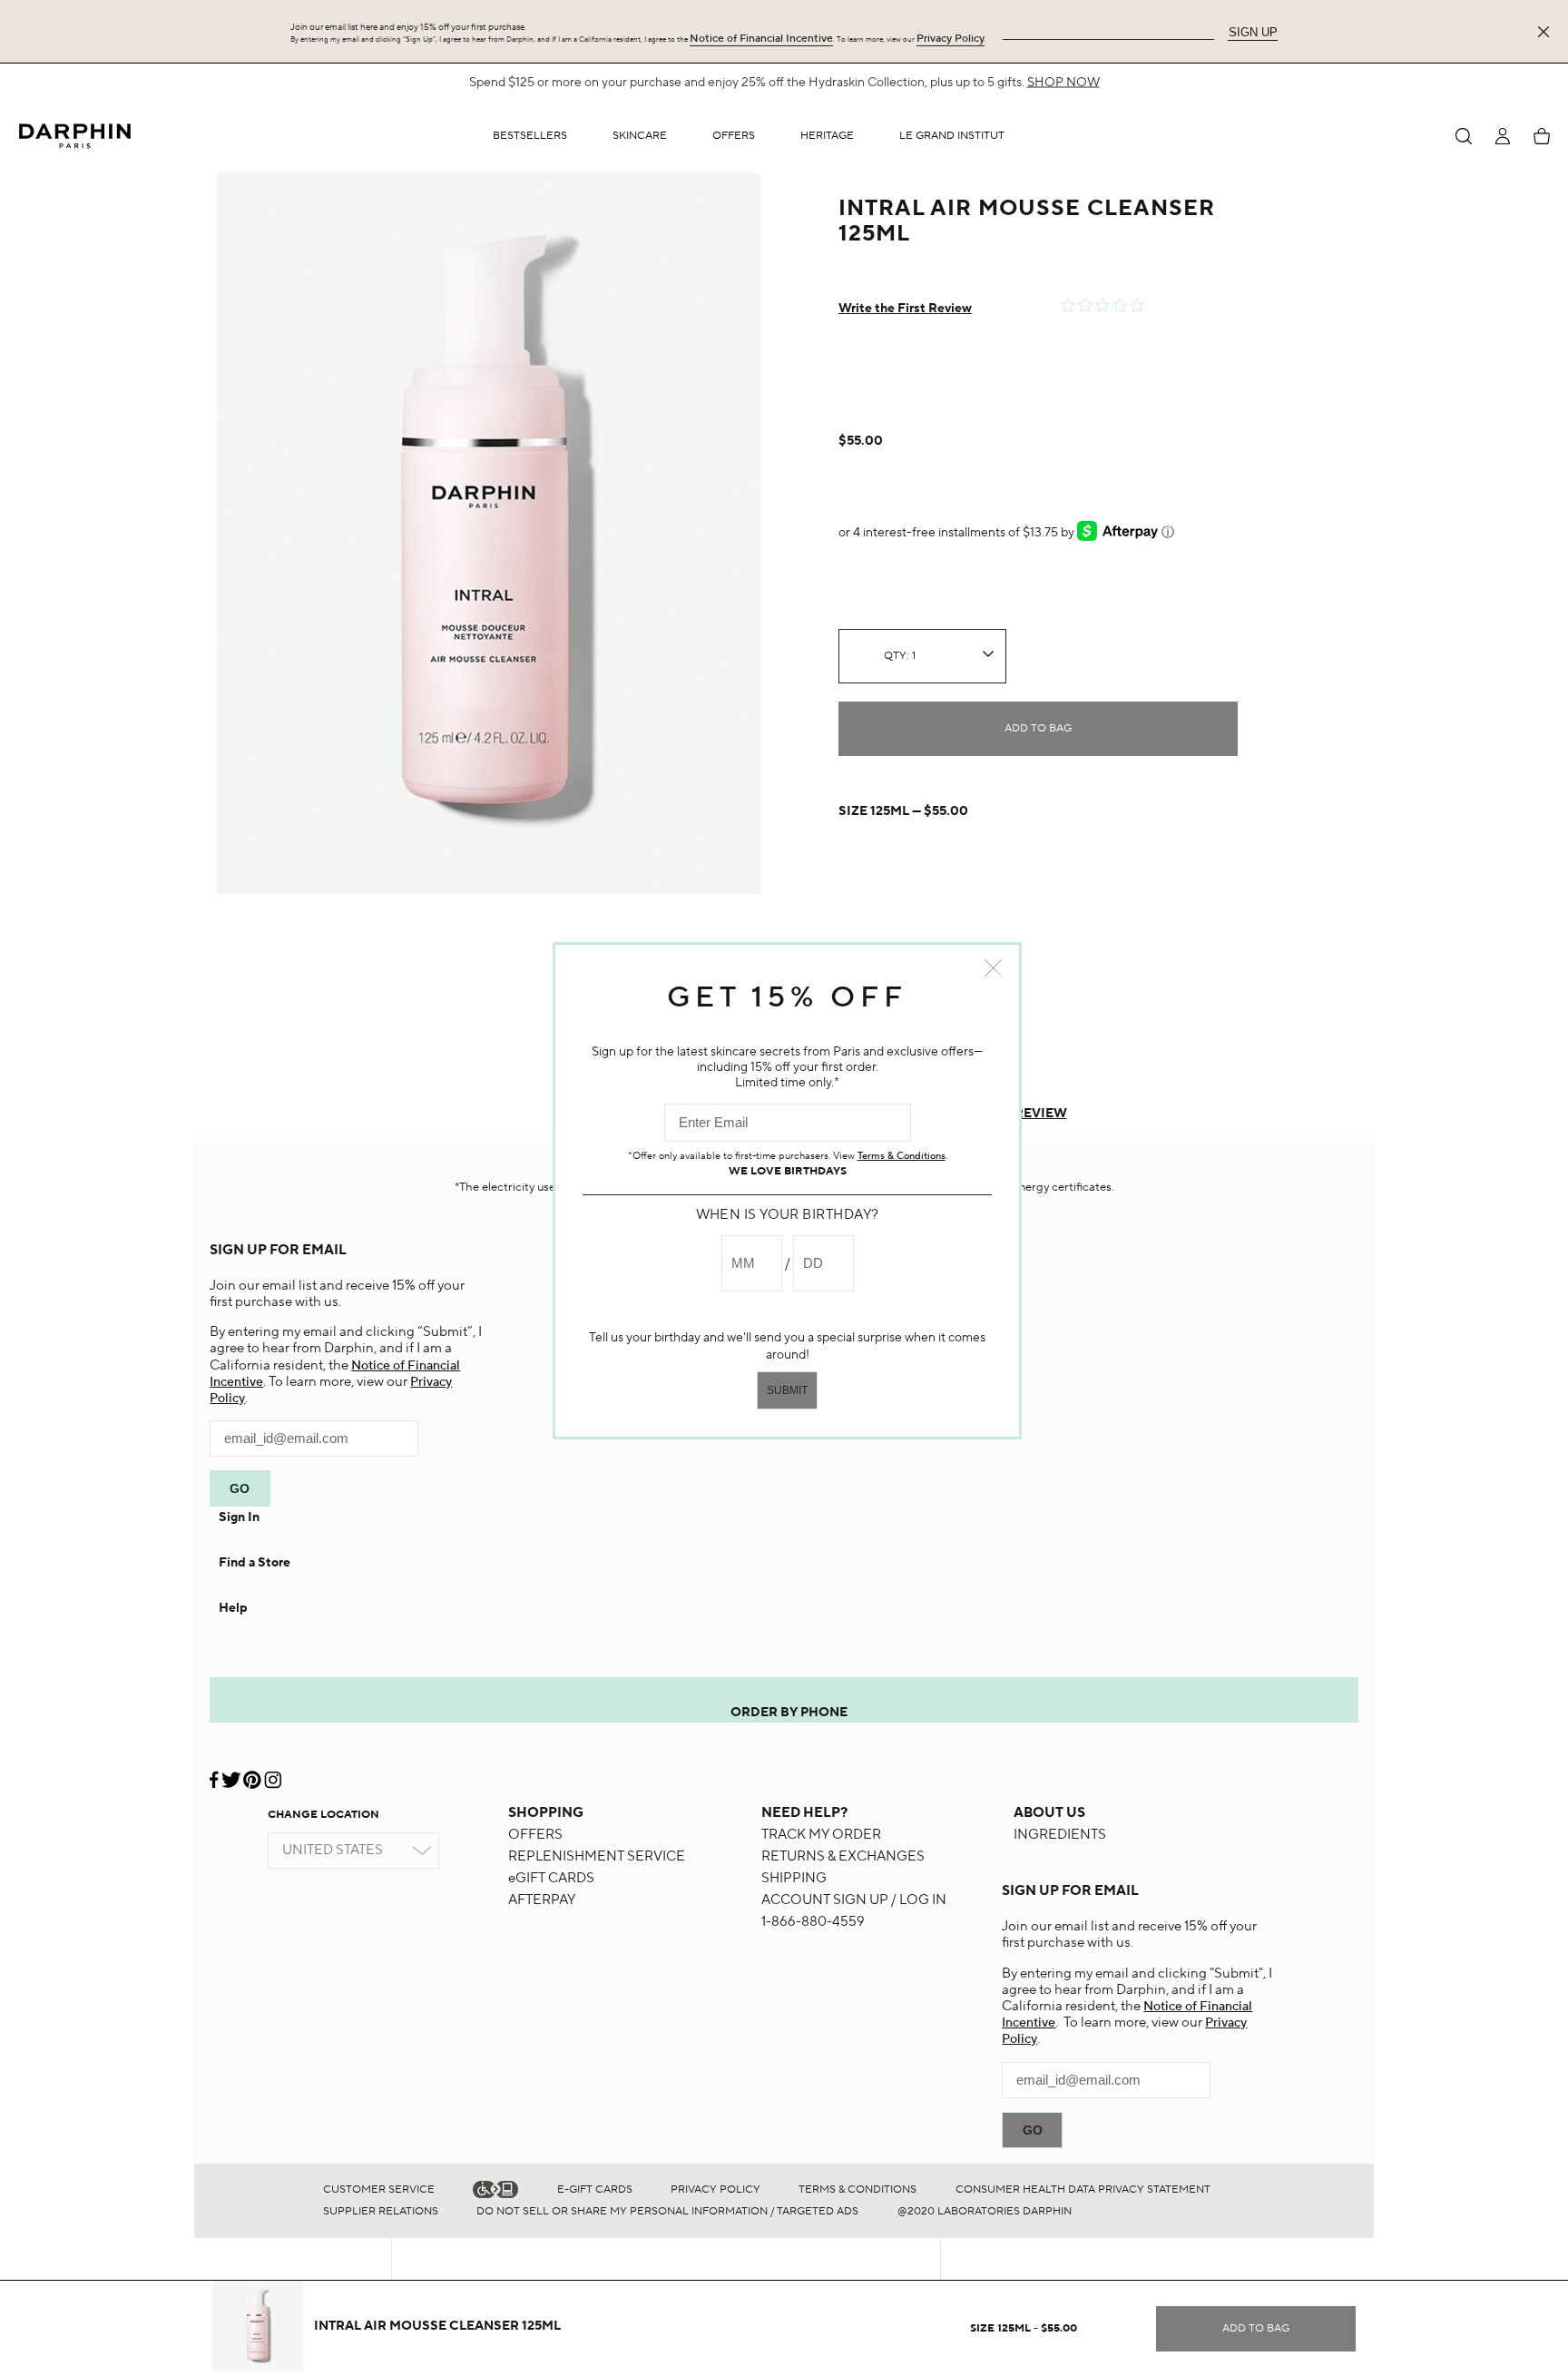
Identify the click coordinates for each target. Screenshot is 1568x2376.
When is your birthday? (788, 1215)
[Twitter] (231, 1773)
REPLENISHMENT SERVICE (597, 1856)
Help (233, 1608)
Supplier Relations (381, 2211)
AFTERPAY (542, 1900)
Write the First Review (905, 309)
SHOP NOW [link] (1063, 83)
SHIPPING (794, 1878)
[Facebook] (215, 1773)
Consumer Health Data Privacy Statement (1083, 2189)
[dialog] (1464, 136)
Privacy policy (715, 2189)
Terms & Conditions (857, 2189)
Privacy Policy (951, 39)
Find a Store (255, 1563)
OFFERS (535, 1835)
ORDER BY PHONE (789, 1713)
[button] (640, 136)
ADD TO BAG (1038, 728)
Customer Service (379, 2189)
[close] (1547, 32)
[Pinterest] (252, 1773)
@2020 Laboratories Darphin (985, 2211)
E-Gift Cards (595, 2189)
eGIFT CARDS (551, 1878)
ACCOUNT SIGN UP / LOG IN (854, 1900)
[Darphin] (75, 136)
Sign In (239, 1517)
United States (333, 1850)
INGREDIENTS (1060, 1835)
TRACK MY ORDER (821, 1835)
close (993, 968)
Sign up (1253, 32)
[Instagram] (273, 1773)
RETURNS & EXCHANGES (843, 1856)
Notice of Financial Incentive (761, 39)
